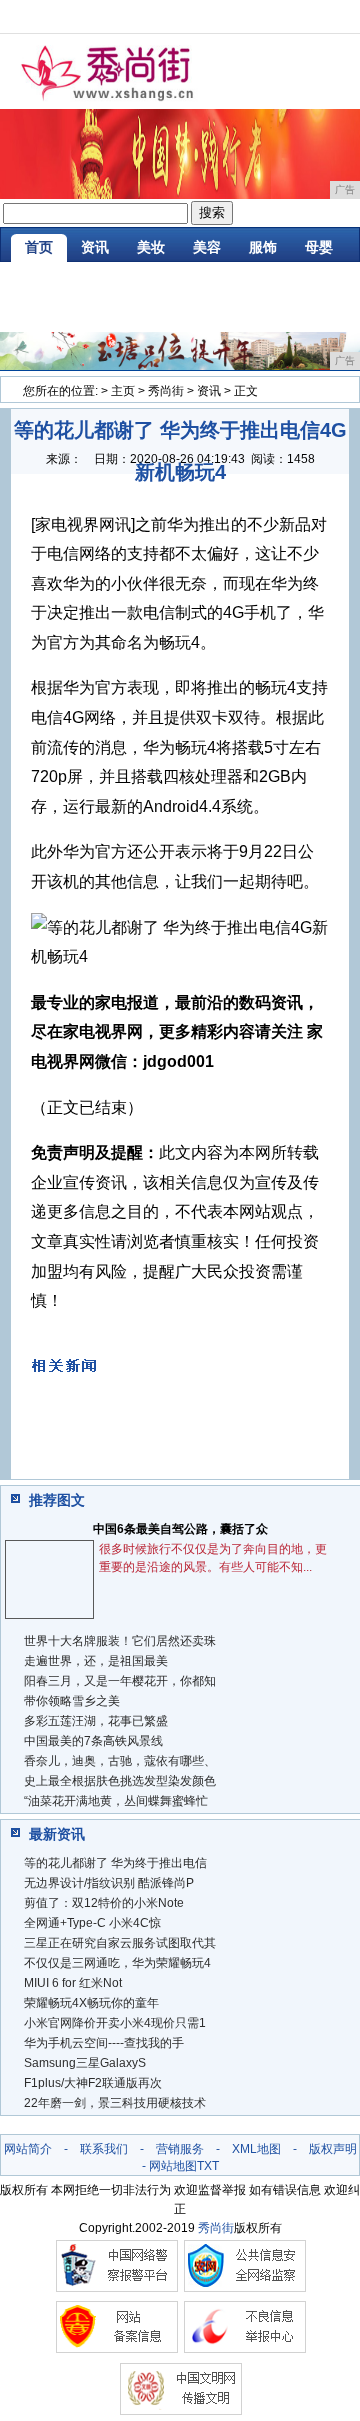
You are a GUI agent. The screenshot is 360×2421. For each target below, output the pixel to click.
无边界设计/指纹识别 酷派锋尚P (109, 1883)
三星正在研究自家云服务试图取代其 (120, 1943)
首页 (39, 247)
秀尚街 (166, 391)
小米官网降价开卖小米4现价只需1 (115, 2023)
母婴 (319, 247)
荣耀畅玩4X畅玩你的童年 (91, 2003)
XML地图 (256, 2149)
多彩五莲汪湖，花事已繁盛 (96, 1721)
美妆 (151, 247)
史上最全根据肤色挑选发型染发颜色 (120, 1781)
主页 (123, 391)
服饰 (263, 247)
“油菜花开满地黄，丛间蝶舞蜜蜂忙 (116, 1801)
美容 (207, 247)
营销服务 (180, 2149)
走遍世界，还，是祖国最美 (96, 1661)
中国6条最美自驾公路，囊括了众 (180, 1529)
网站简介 (28, 2149)
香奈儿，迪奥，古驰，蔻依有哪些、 (120, 1761)
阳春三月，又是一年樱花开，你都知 (120, 1681)
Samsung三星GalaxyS (85, 2063)
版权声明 (333, 2149)
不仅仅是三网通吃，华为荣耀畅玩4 (117, 1963)
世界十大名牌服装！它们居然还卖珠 (120, 1641)
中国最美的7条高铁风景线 (93, 1741)
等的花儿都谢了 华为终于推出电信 (115, 1863)
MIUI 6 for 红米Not (73, 1983)
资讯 (95, 247)
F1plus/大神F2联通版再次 (93, 2083)
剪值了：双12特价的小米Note (104, 1903)
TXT (208, 2166)
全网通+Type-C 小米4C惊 (92, 1923)
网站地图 (173, 2166)
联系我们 (104, 2149)
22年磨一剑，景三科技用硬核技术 (115, 2103)
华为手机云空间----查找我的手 (104, 2043)
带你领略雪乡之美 (72, 1701)
